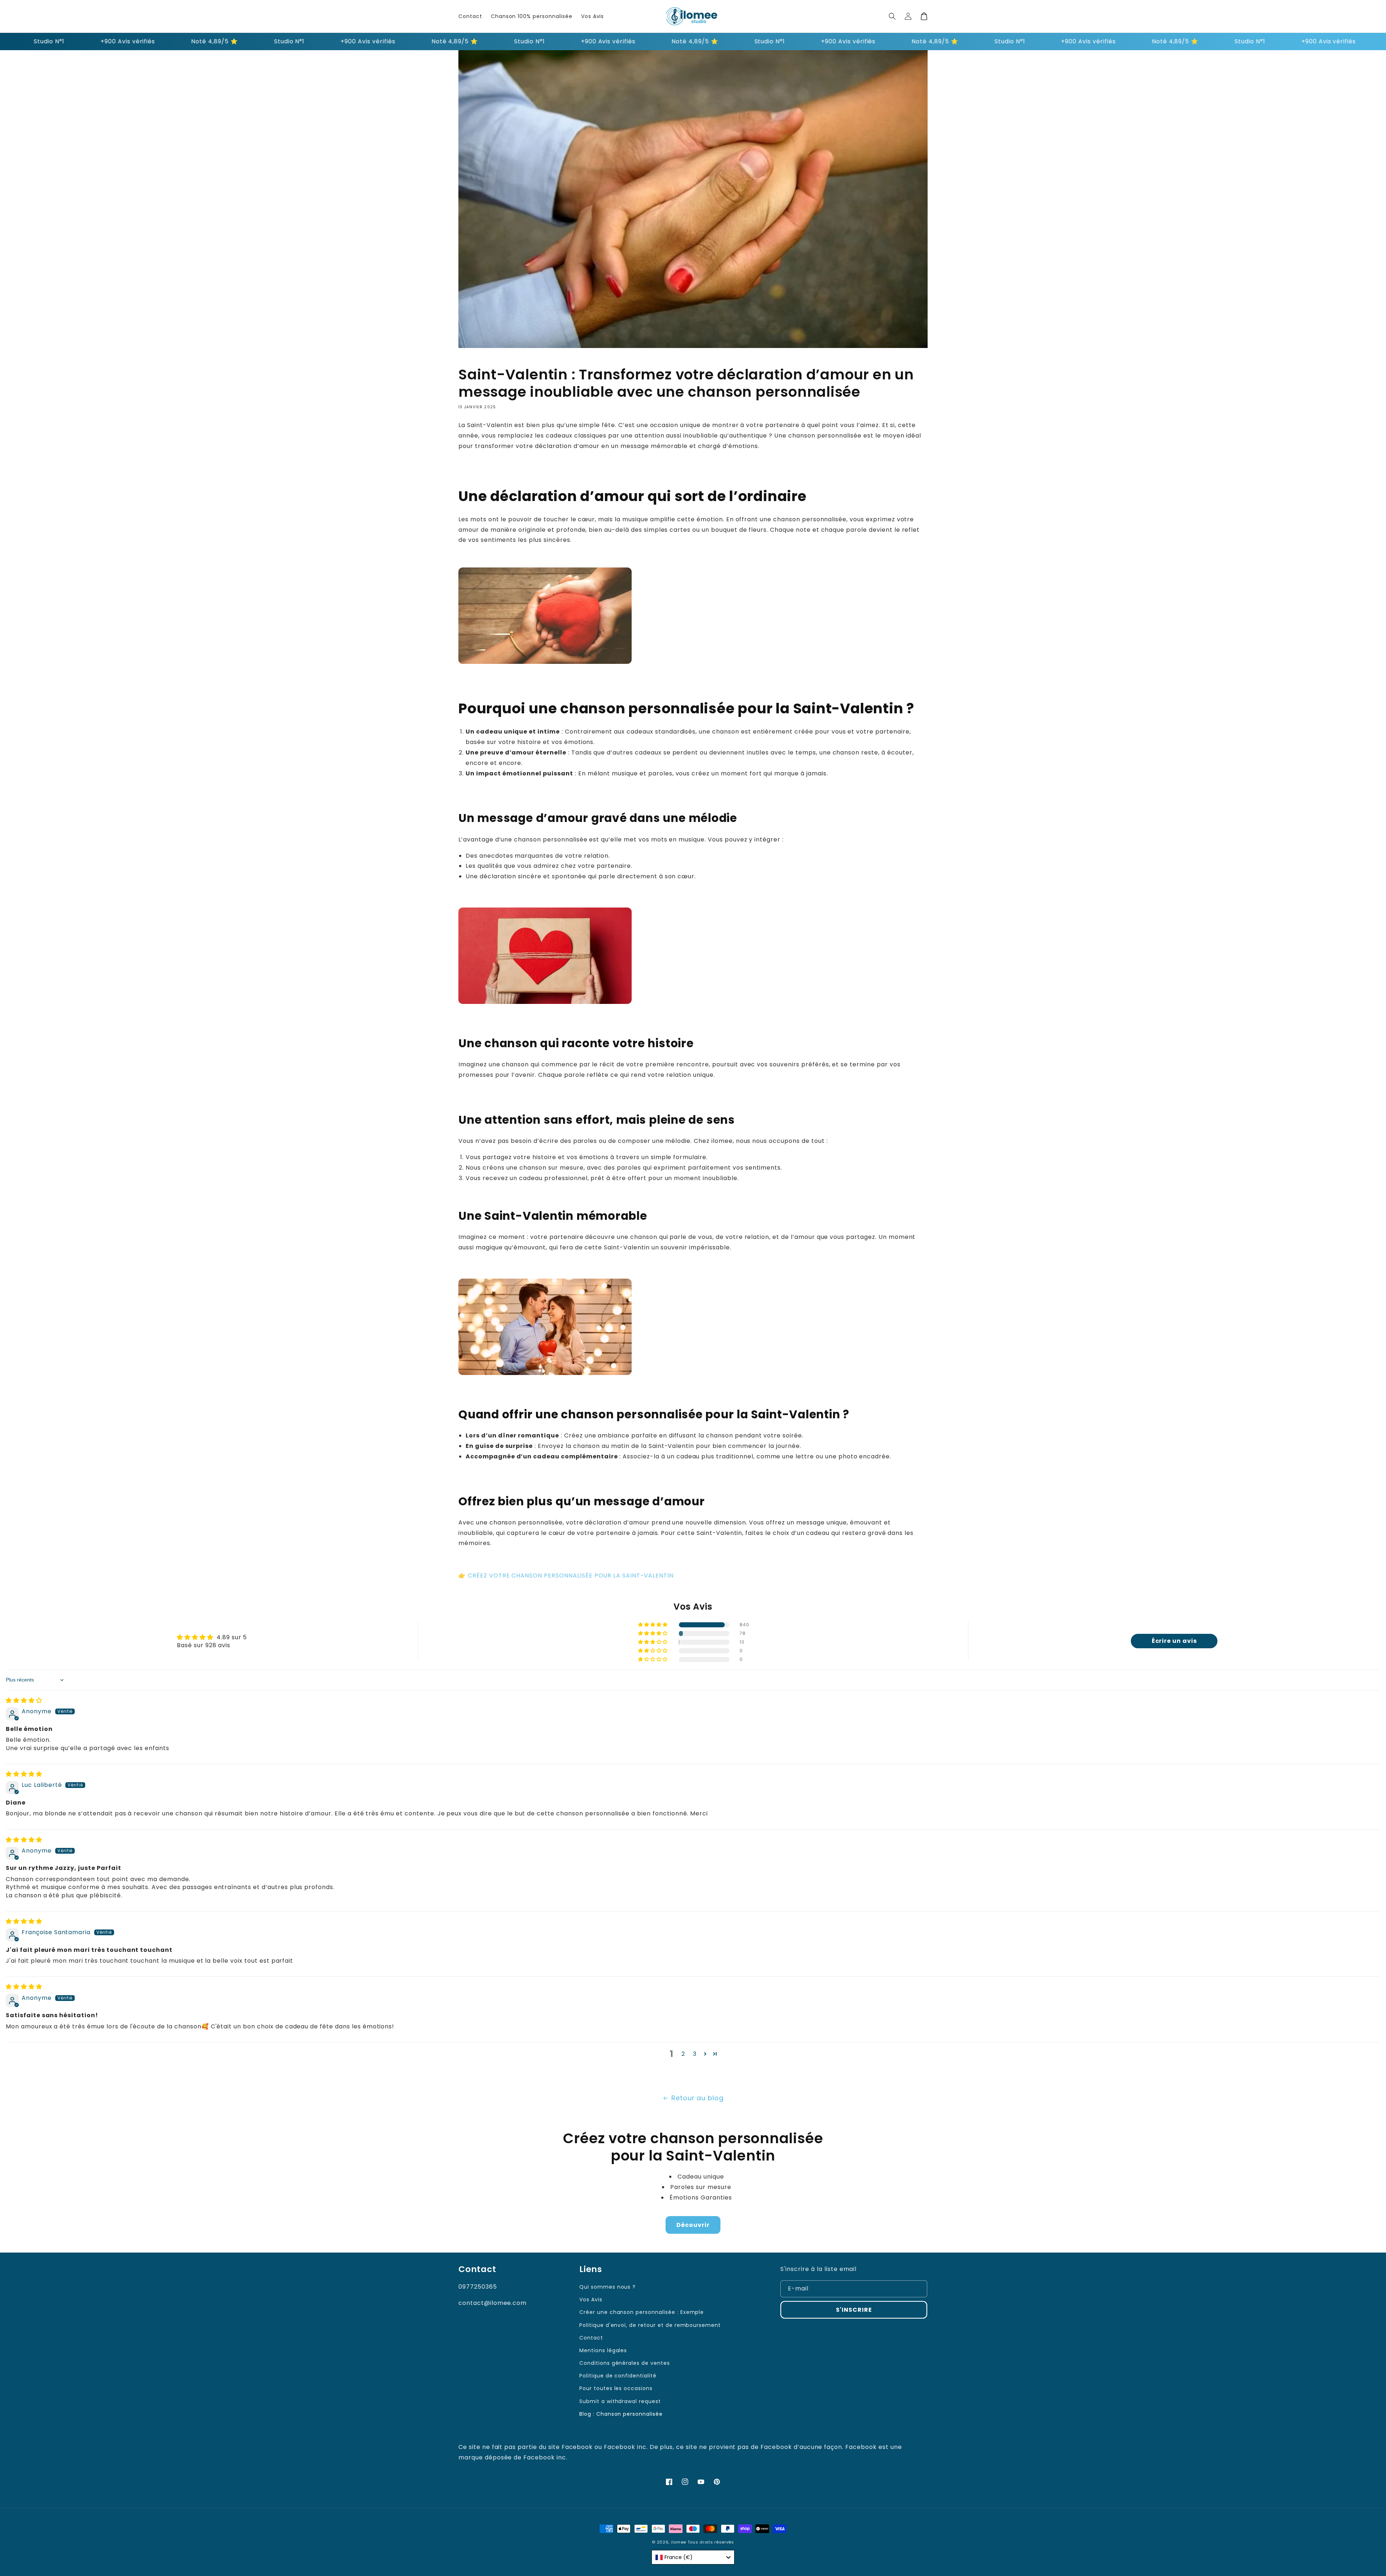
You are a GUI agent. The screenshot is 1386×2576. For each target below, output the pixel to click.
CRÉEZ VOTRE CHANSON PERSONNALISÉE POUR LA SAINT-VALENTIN (571, 1576)
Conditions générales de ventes (625, 2363)
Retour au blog (698, 2098)
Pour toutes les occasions (616, 2388)
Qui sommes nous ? (607, 2287)
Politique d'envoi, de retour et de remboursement (650, 2325)
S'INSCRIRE (854, 2310)
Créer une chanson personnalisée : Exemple (642, 2312)
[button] (892, 16)
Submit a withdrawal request (620, 2401)
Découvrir (693, 2225)
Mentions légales (603, 2350)
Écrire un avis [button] (1174, 1641)
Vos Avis (591, 2299)
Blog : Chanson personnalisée (621, 2414)
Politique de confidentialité (618, 2376)
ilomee (679, 2542)
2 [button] (683, 2054)
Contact (591, 2338)
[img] (24, 1700)
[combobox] (693, 2557)
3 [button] (695, 2054)
